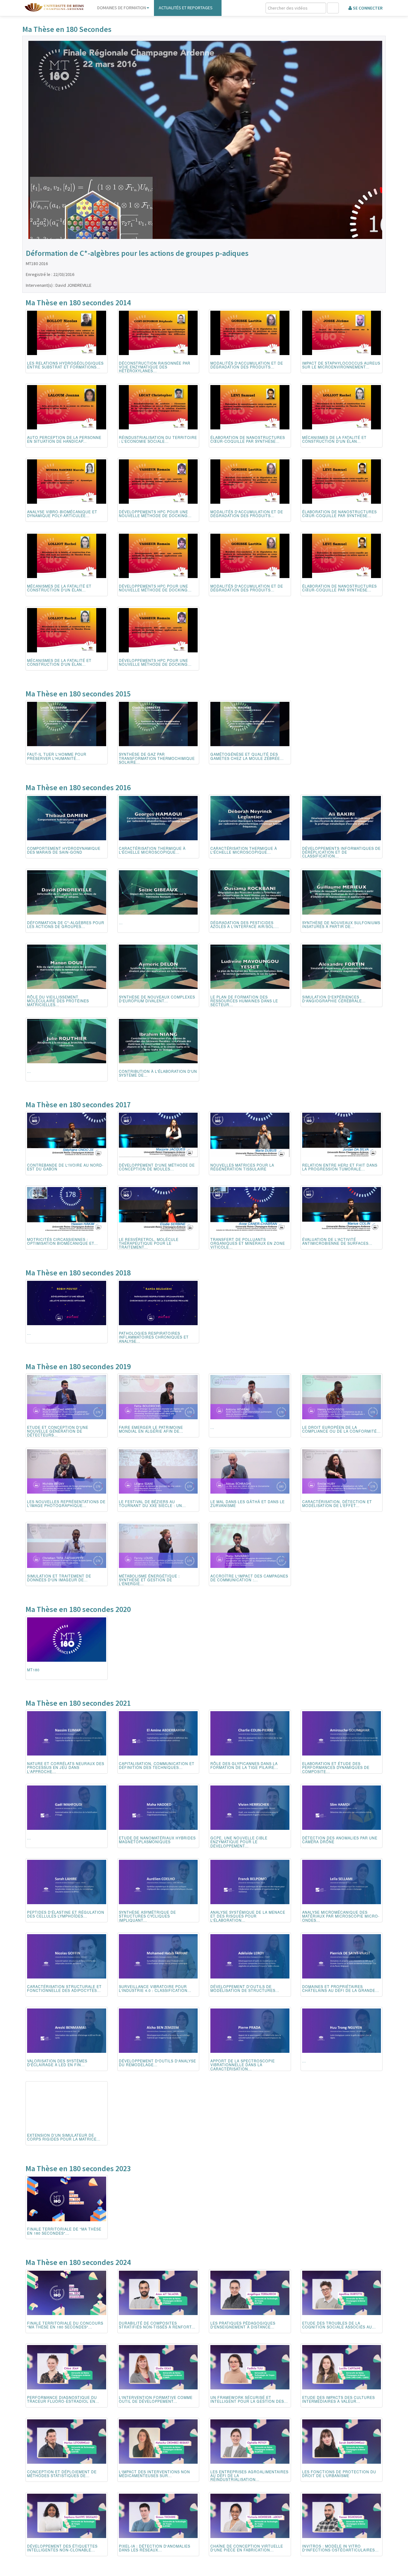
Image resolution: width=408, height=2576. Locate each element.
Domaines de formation (122, 8)
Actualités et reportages (186, 8)
